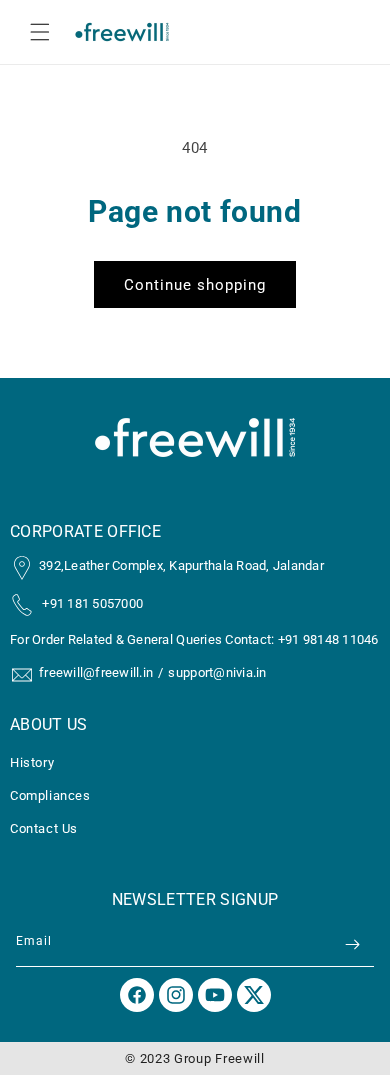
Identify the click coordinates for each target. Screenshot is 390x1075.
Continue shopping (195, 285)
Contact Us (44, 828)
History (32, 762)
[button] (40, 32)
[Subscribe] (352, 944)
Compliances (50, 795)
